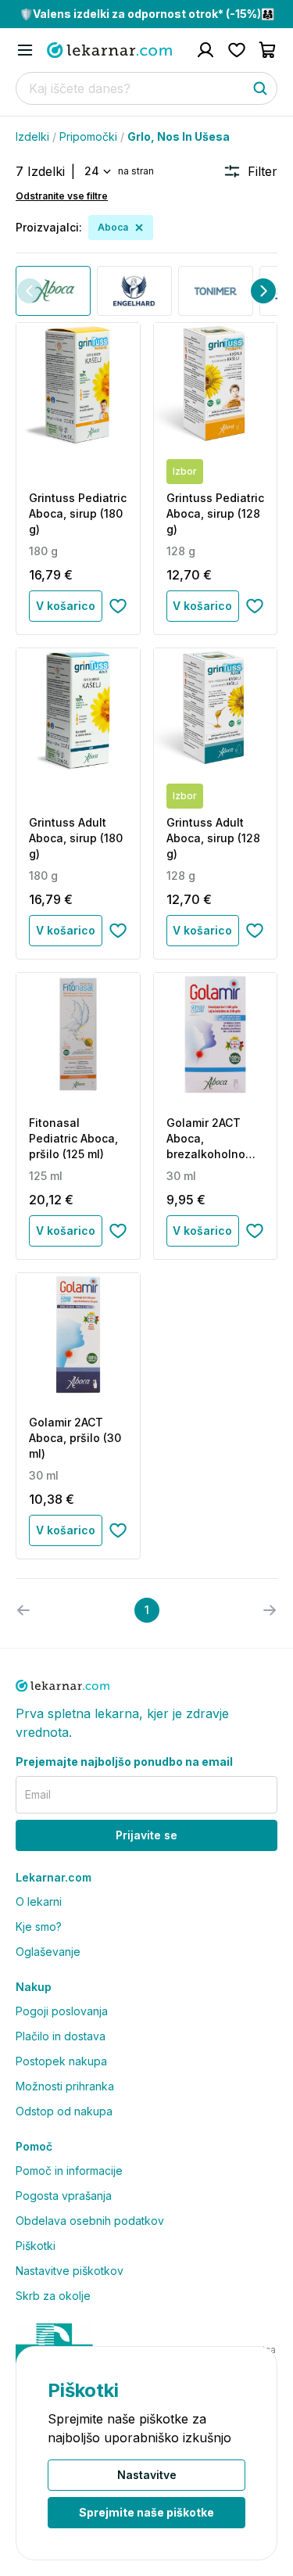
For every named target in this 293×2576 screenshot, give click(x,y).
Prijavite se (146, 1835)
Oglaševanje (48, 1952)
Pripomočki (88, 136)
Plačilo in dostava (61, 2036)
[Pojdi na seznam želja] (237, 50)
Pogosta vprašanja (64, 2196)
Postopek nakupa (61, 2061)
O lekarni (39, 1902)
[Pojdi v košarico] (268, 50)
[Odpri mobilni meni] (25, 50)
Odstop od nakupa (64, 2111)
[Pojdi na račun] (205, 50)
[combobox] (96, 171)
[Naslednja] (263, 291)
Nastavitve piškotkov (70, 2271)
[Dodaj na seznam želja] (118, 606)
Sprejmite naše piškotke (146, 2512)
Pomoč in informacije (69, 2171)
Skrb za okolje (53, 2296)
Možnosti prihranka (65, 2086)
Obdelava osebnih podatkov (90, 2221)
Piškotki (36, 2246)
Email (38, 1794)
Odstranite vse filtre (62, 196)
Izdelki (32, 136)
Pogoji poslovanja (62, 2011)
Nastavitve (147, 2475)
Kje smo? (39, 1927)
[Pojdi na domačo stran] (109, 50)
